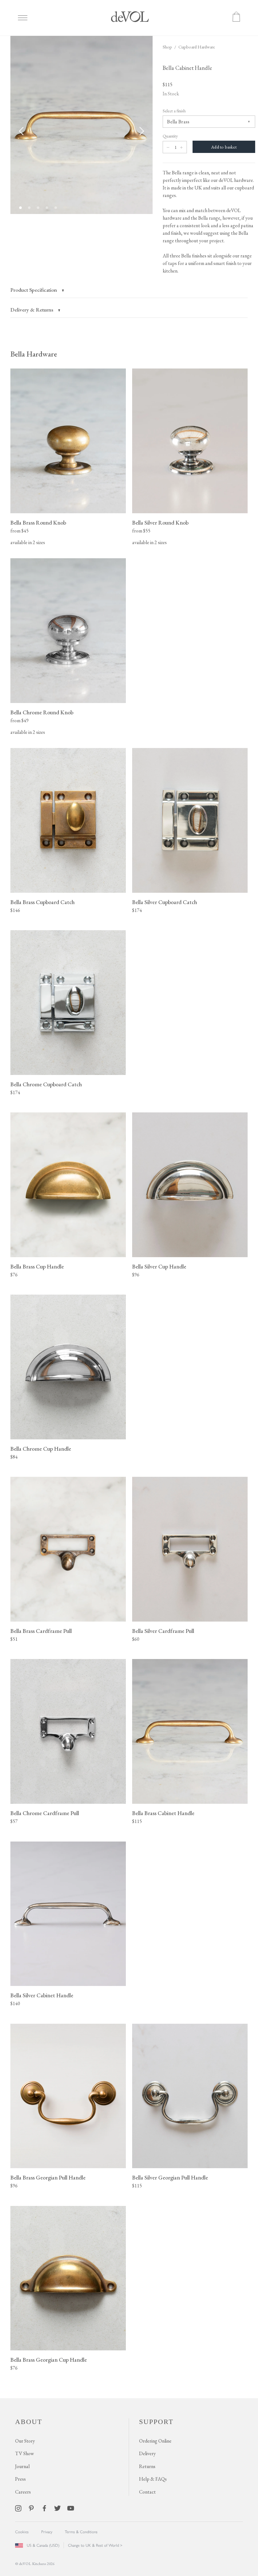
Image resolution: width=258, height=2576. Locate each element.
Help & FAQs (153, 2479)
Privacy (47, 2532)
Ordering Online (155, 2441)
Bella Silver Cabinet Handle (42, 1995)
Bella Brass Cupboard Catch (42, 902)
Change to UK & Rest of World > (95, 2545)
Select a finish (174, 111)
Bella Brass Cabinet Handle (163, 1813)
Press (20, 2479)
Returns (147, 2466)
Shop (167, 47)
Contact (147, 2492)
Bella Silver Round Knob (160, 523)
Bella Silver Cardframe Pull (163, 1631)
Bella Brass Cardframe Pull (41, 1631)
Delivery (147, 2453)
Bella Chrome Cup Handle (41, 1449)
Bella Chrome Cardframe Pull (45, 1813)
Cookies (22, 2532)
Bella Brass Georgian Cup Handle (49, 2360)
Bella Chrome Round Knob (42, 712)
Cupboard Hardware (197, 47)
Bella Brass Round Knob (38, 523)
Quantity (170, 136)
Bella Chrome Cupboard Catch (46, 1084)
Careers (23, 2492)
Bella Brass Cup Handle (37, 1266)
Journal (22, 2466)
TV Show (25, 2453)
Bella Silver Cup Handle (159, 1266)
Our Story (25, 2441)
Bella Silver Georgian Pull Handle (170, 2177)
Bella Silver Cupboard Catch (165, 902)
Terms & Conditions (81, 2532)
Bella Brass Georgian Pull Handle (48, 2177)
